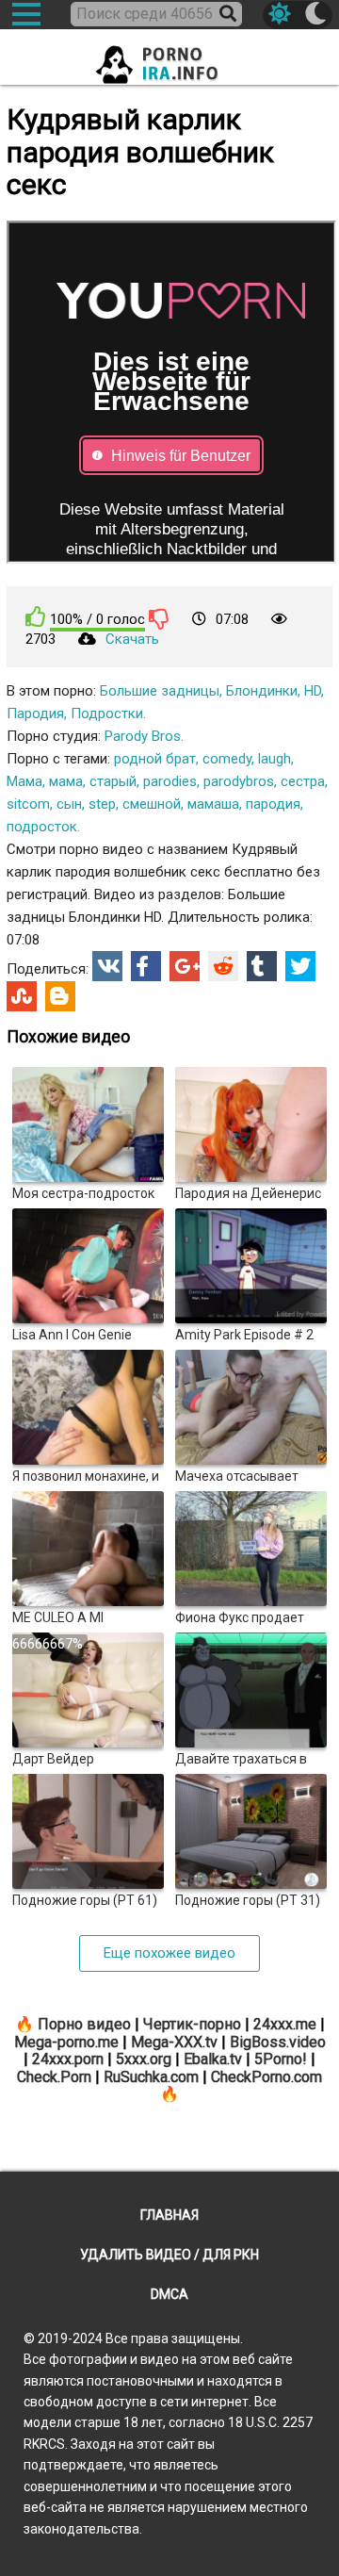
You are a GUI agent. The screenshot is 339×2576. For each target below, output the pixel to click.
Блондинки (262, 691)
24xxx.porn (68, 2059)
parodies (170, 781)
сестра (303, 781)
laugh (274, 759)
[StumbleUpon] (22, 996)
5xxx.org (144, 2059)
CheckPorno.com (266, 2077)
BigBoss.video (278, 2042)
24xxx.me (285, 2024)
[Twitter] (300, 966)
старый (113, 781)
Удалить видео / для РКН (169, 2255)
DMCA (169, 2294)
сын (69, 804)
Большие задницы (160, 691)
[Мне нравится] (36, 617)
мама (66, 781)
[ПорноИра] (169, 59)
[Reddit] (223, 966)
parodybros (239, 781)
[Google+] (185, 966)
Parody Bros (143, 736)
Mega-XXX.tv (174, 2042)
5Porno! (281, 2059)
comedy (227, 759)
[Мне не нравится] (159, 618)
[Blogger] (60, 996)
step (102, 804)
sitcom (28, 804)
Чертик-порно (192, 2024)
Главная (169, 2215)
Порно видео (84, 2024)
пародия (273, 804)
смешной (152, 804)
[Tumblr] (262, 966)
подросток (42, 827)
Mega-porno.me (66, 2042)
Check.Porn (54, 2077)
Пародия (35, 714)
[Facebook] (146, 966)
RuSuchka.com (151, 2077)
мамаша (213, 804)
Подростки (107, 714)
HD (313, 691)
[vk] (107, 966)
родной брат (155, 759)
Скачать (132, 639)
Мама (24, 781)
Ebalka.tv (213, 2059)
